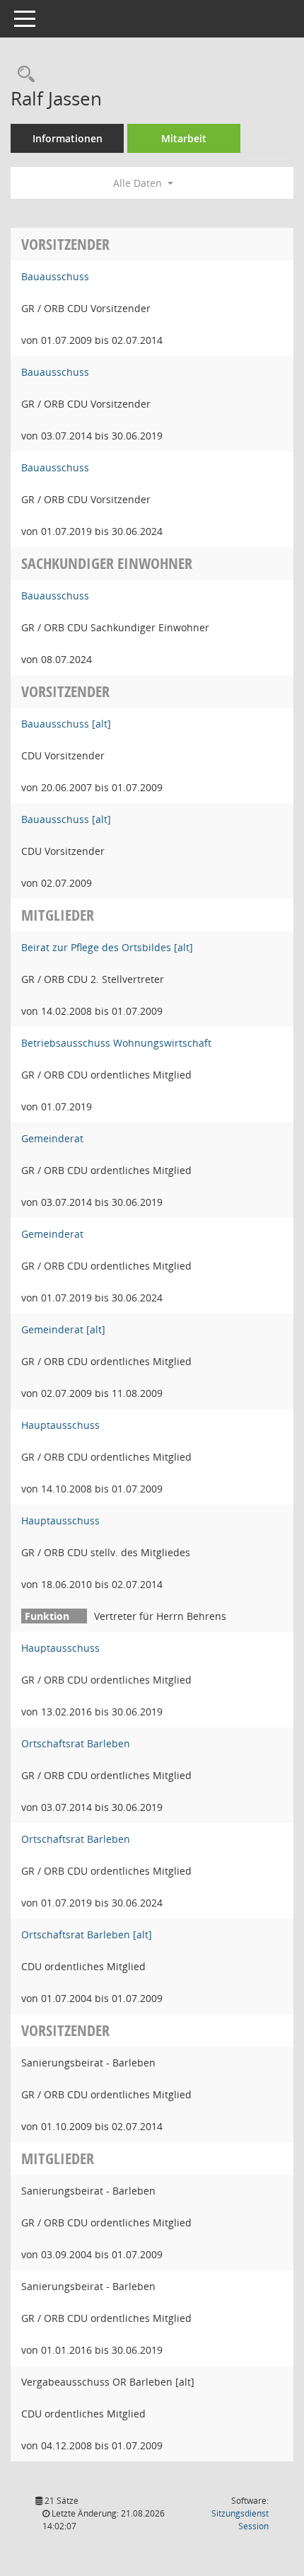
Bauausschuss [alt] (66, 724)
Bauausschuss (55, 276)
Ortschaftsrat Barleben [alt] (87, 1934)
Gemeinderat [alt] (63, 1329)
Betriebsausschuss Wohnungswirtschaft (116, 1043)
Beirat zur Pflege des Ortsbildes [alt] (107, 947)
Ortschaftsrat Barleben (76, 1743)
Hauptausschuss (60, 1425)
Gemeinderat (52, 1138)
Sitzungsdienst (240, 2520)
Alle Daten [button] (139, 183)
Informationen (68, 138)
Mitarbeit (184, 138)
